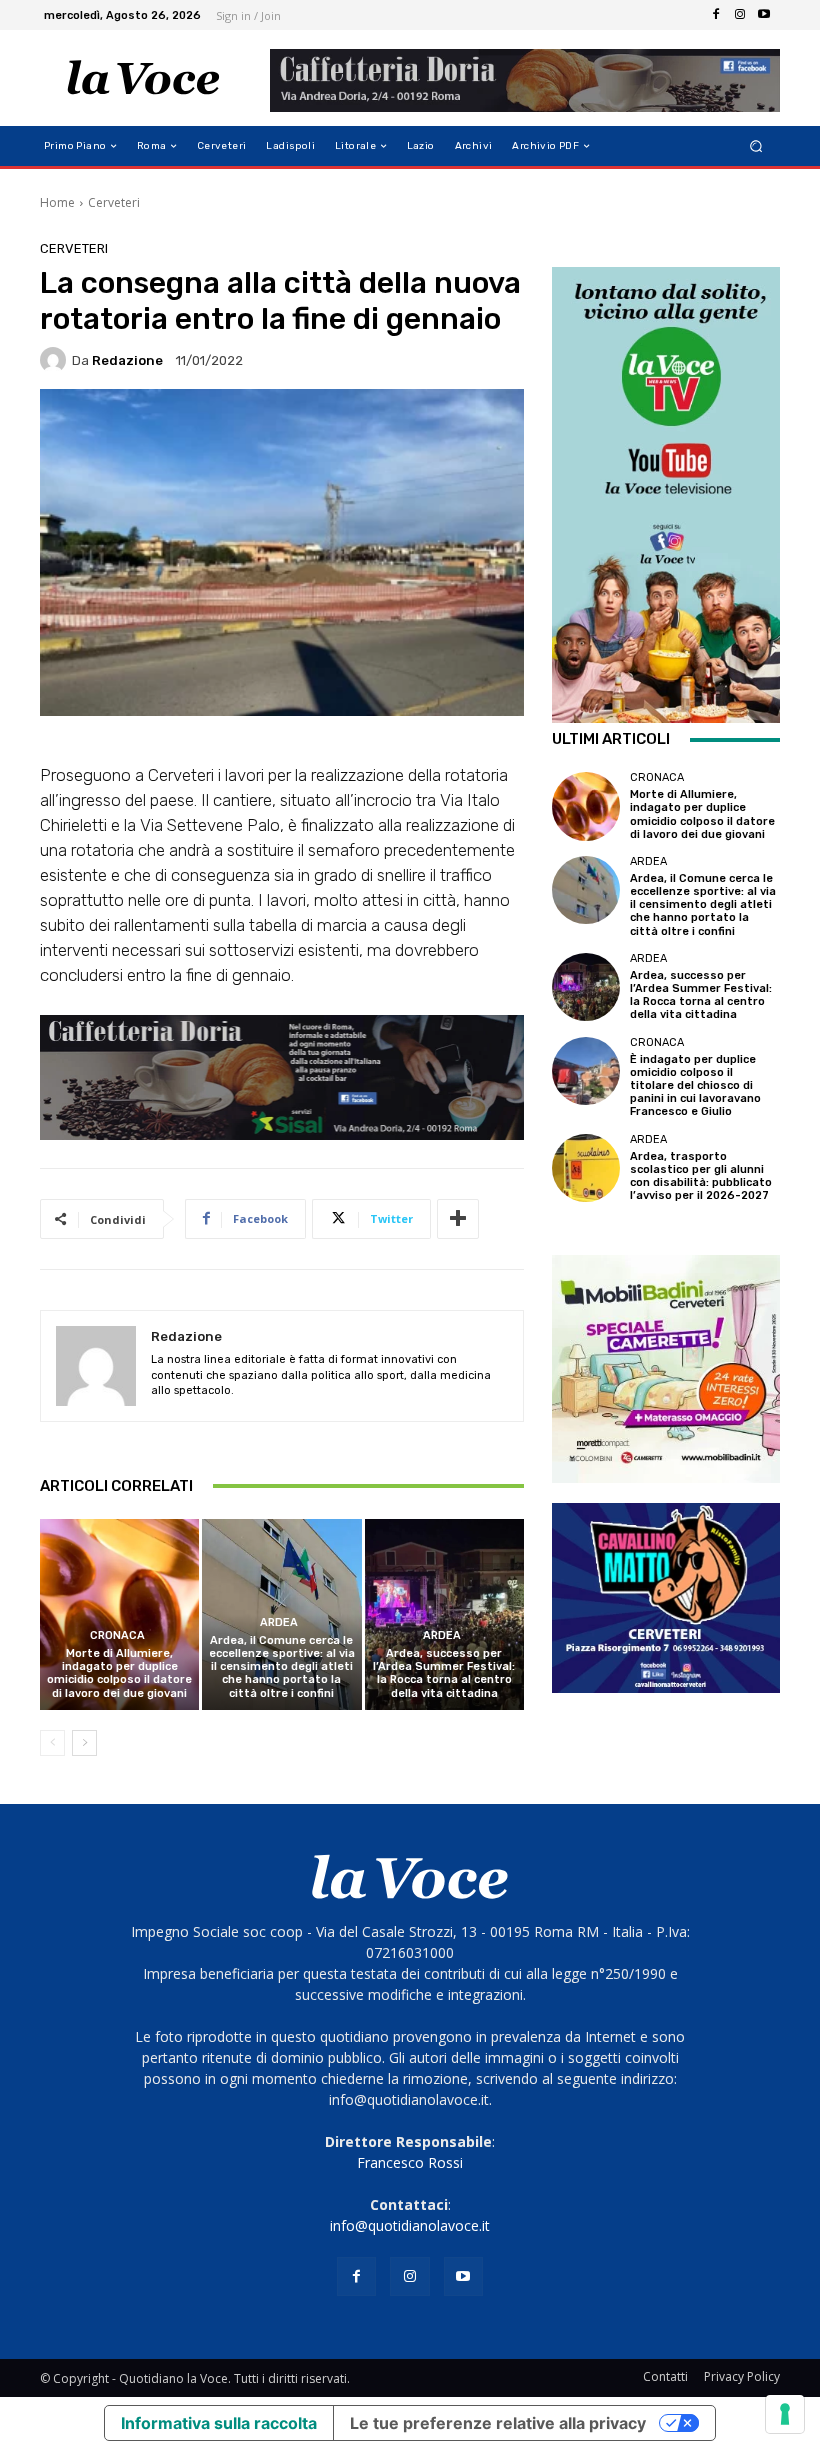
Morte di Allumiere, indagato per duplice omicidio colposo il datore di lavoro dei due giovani (119, 1673)
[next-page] (84, 1743)
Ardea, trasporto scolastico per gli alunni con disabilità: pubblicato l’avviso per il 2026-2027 (701, 1176)
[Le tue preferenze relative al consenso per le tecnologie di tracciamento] (785, 2414)
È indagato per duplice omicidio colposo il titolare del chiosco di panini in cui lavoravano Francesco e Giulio (695, 1086)
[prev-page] (52, 1743)
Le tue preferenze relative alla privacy (498, 2423)
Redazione (127, 360)
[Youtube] (764, 15)
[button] (756, 146)
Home (57, 202)
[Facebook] (716, 15)
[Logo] (143, 78)
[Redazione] (56, 360)
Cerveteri (114, 202)
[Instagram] (740, 15)
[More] (458, 1219)
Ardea (279, 1622)
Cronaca (117, 1635)
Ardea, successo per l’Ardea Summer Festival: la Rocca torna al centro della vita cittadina (444, 1673)
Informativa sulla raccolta (219, 2423)
